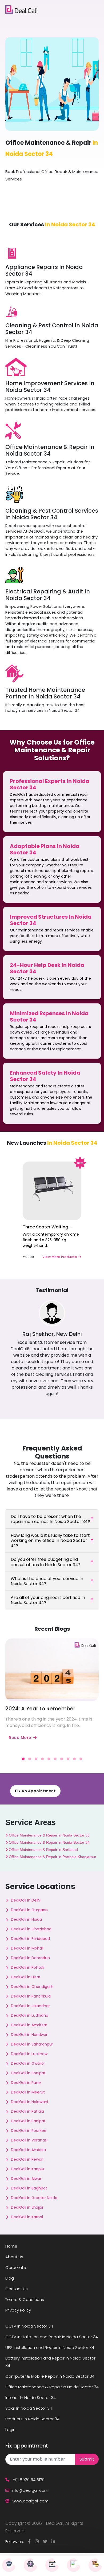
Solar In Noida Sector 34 (29, 2408)
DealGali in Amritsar (29, 2025)
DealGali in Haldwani (29, 2102)
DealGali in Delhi (26, 1900)
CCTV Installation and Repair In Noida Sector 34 (52, 2337)
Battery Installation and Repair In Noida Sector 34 (50, 2362)
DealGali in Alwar (26, 2179)
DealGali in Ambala (28, 2150)
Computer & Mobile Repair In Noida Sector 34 (50, 2376)
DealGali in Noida (26, 1919)
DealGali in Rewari (27, 2159)
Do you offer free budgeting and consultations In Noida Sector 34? (46, 1562)
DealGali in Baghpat (29, 2188)
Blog (10, 2278)
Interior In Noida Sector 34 (31, 2398)
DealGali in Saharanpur (32, 2044)
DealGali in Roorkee (29, 2131)
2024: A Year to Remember (40, 1709)
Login (10, 2430)
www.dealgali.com (30, 2501)
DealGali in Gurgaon (29, 1910)
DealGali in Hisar (26, 1977)
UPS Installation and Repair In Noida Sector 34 (50, 2347)
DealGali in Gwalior (28, 2063)
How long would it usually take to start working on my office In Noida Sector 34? (50, 1540)
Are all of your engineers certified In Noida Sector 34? (48, 1600)
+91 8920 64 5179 (28, 2480)
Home (11, 2246)
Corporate (16, 2267)
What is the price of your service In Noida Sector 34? (47, 1581)
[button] (23, 1759)
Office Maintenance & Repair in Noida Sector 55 (49, 1835)
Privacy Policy (18, 2310)
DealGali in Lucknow (29, 2054)
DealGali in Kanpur (28, 2169)
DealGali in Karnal (27, 2217)
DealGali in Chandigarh (32, 1987)
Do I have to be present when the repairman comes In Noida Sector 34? (50, 1519)
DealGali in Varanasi (29, 2140)
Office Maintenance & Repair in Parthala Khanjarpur (52, 1857)
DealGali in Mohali (27, 1948)
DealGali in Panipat (28, 2121)
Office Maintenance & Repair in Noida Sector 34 (49, 1842)
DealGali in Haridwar (29, 2035)
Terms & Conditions (25, 2299)
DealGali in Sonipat (28, 2073)
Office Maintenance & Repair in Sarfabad (43, 1850)
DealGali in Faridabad (30, 1939)
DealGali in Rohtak (28, 1967)
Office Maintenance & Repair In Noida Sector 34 (52, 2387)
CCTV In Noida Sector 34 (29, 2326)
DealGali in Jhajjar (27, 2207)
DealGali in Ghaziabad (31, 1929)
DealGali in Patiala (27, 2111)
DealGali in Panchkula (31, 1996)
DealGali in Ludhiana (30, 2015)
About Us (14, 2257)
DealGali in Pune (26, 2083)
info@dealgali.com (30, 2490)
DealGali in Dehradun (30, 1958)
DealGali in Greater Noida (34, 2198)
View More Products (60, 1257)
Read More (20, 1738)
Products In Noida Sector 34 (32, 2419)
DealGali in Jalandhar (30, 2006)
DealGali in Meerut (28, 2092)
